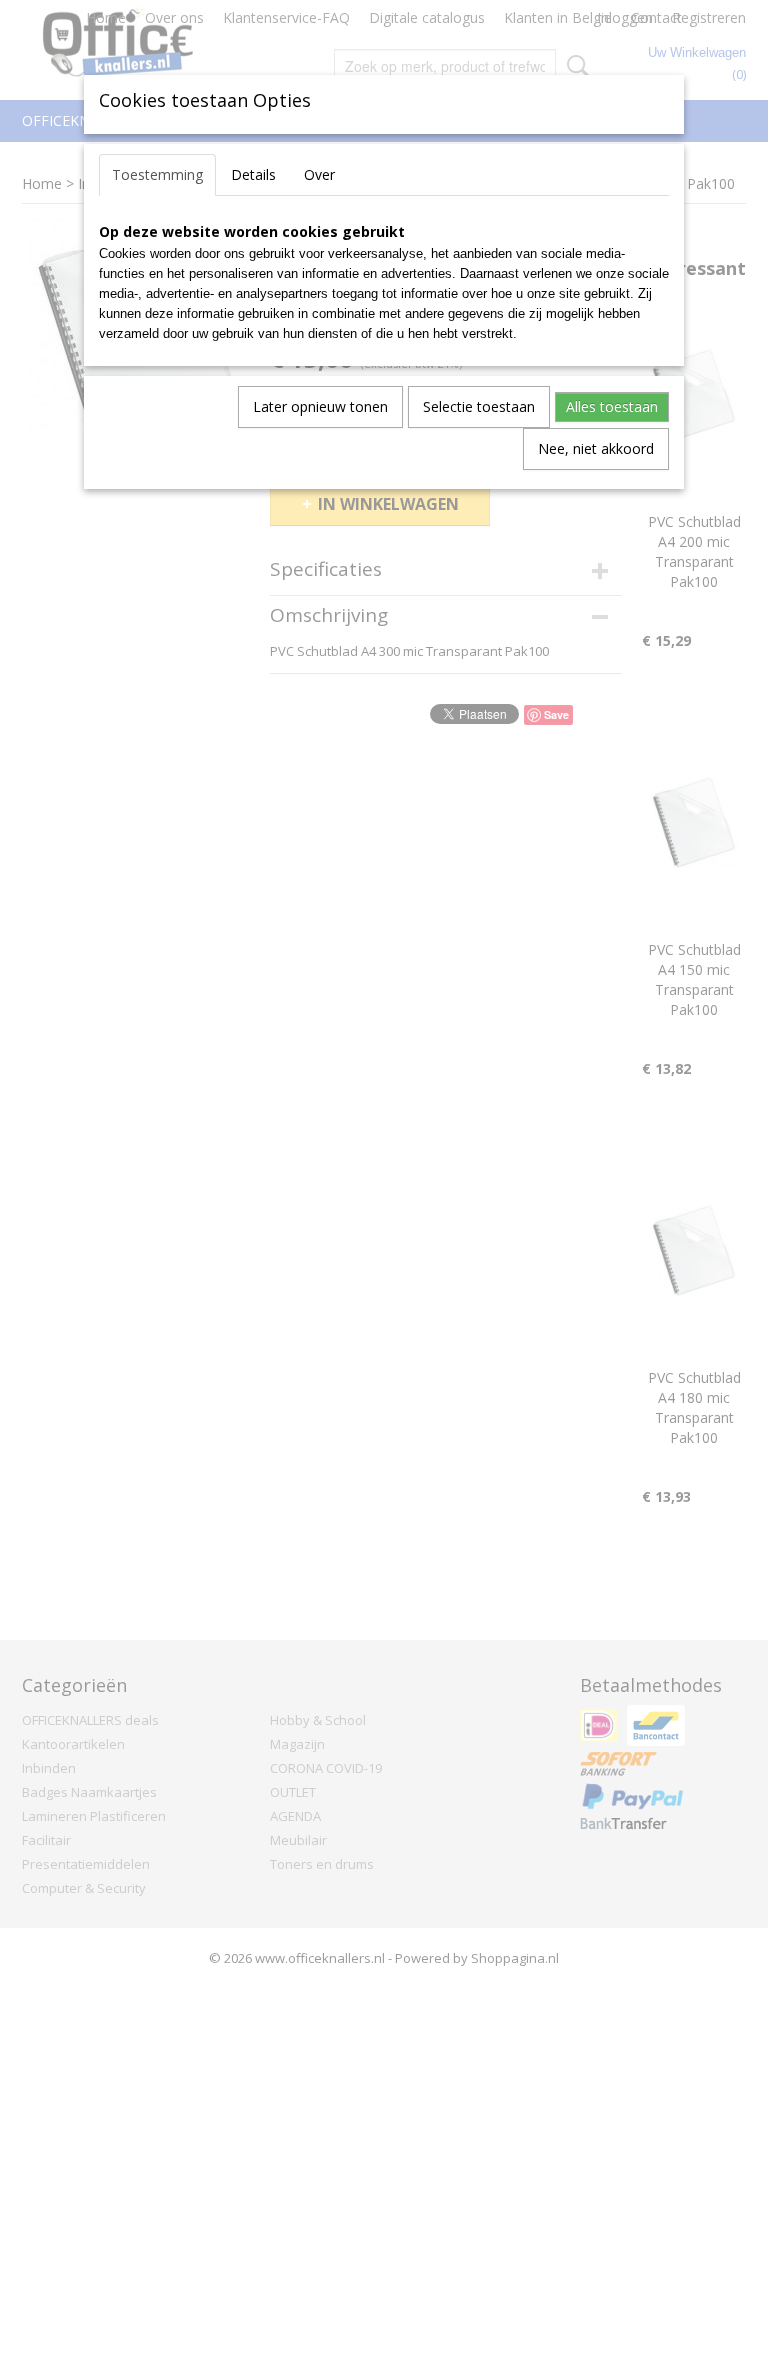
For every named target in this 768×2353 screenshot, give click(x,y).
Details (253, 174)
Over (319, 174)
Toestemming (157, 174)
